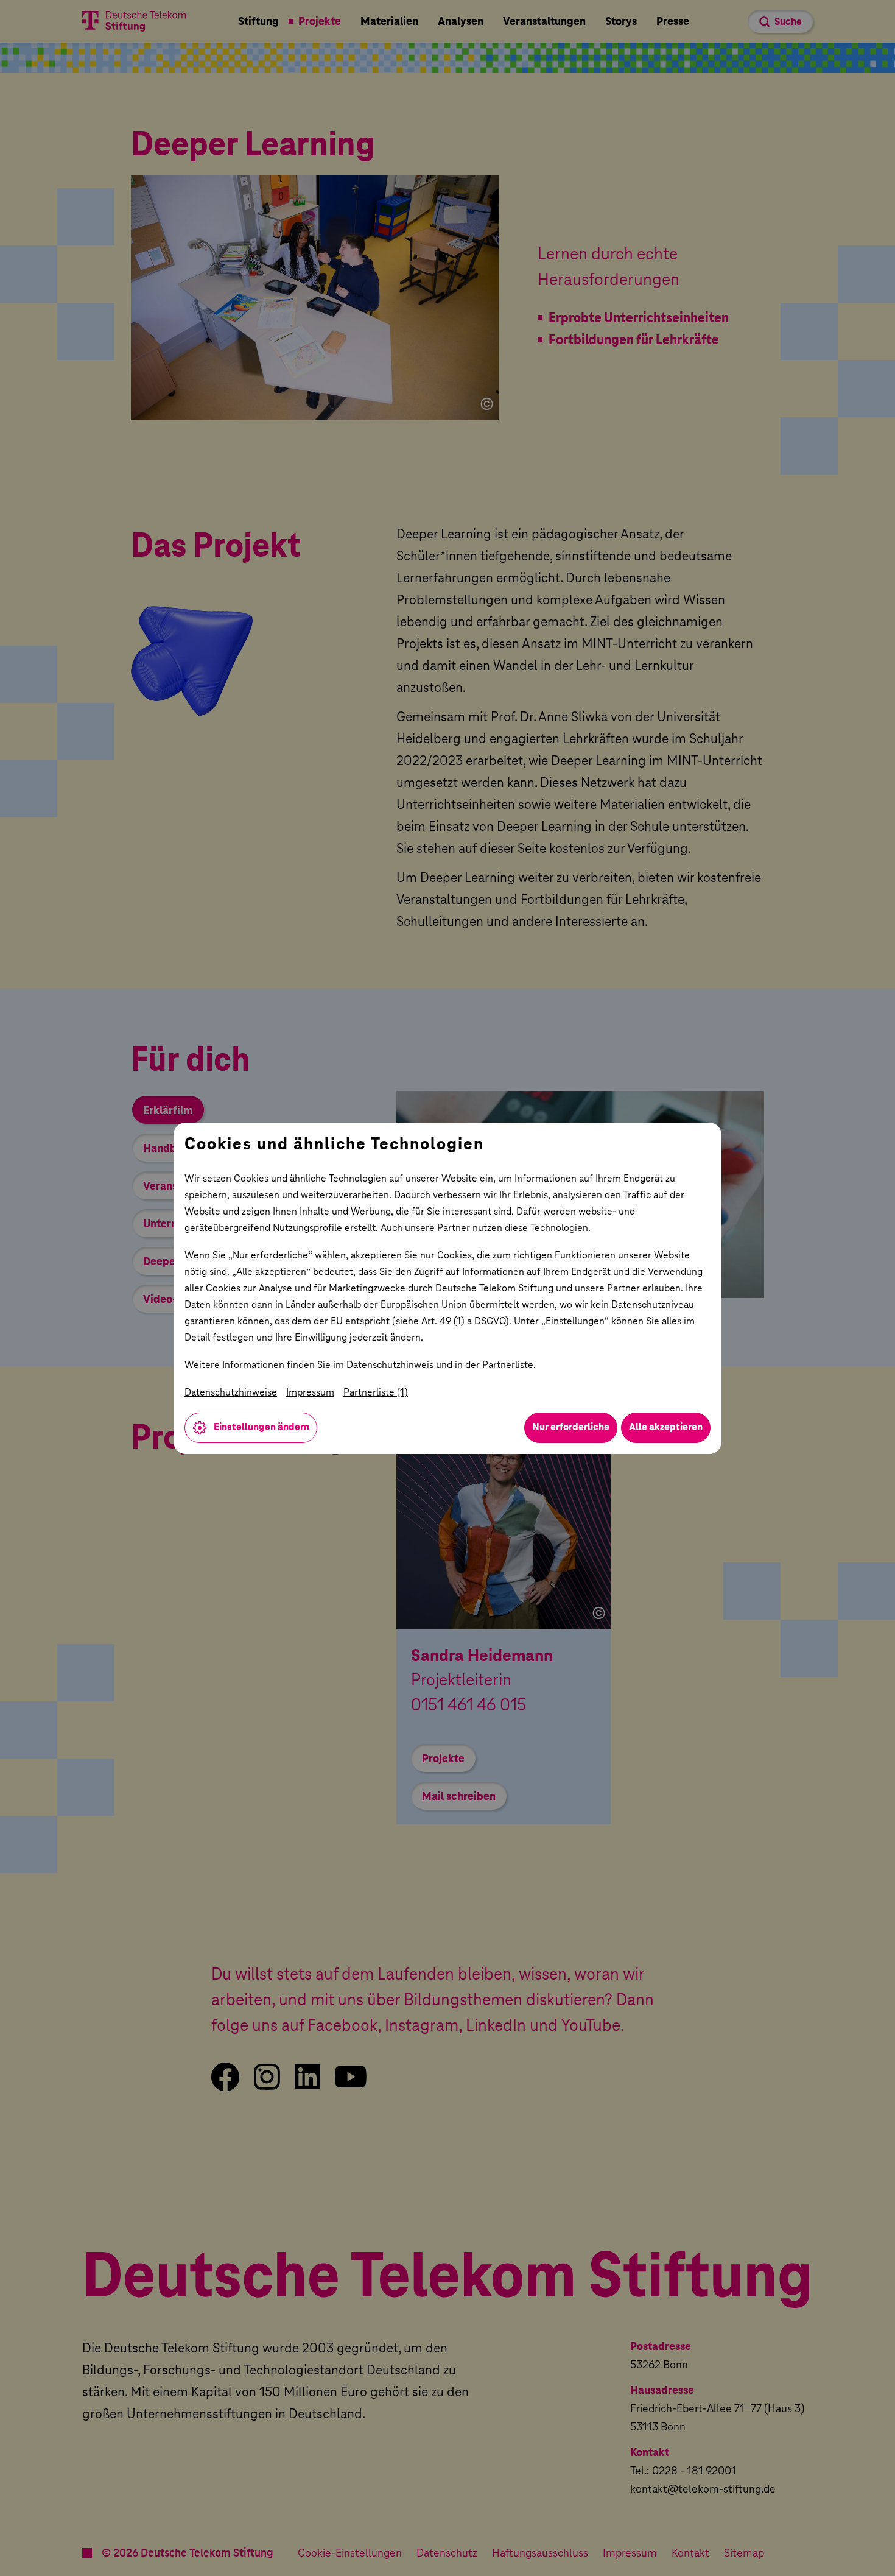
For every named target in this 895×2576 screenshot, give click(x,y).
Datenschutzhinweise (231, 1392)
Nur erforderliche (571, 1427)
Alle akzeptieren (666, 1427)
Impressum (310, 1392)
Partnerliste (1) (376, 1392)
